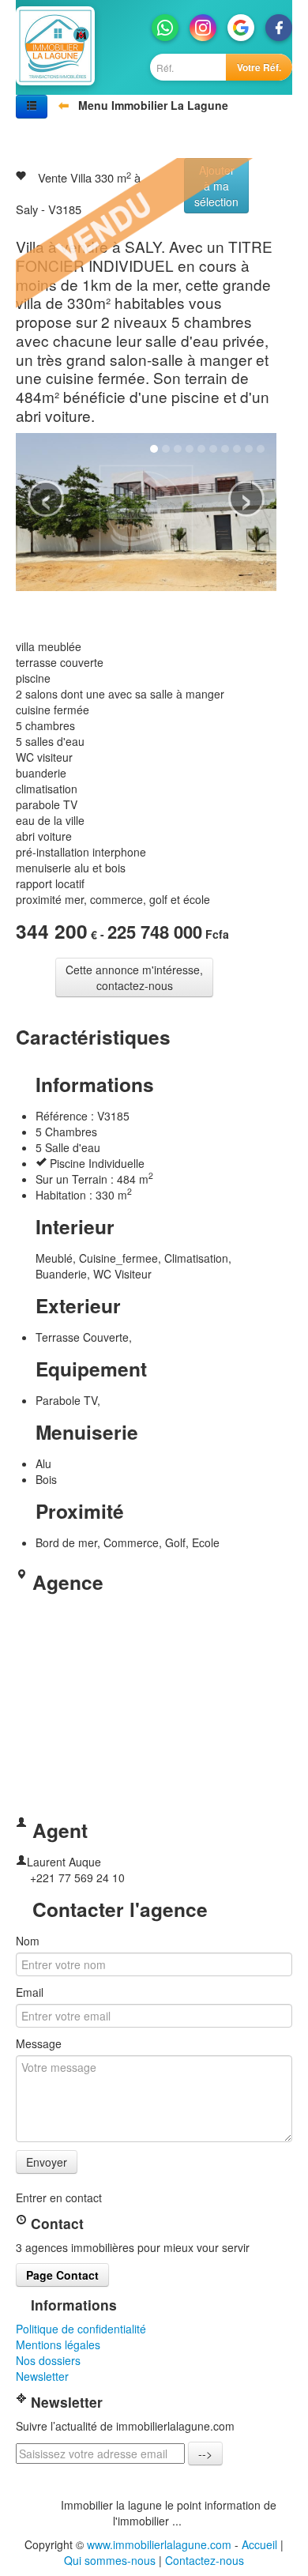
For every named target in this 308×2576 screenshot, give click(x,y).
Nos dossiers (48, 2360)
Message (39, 2043)
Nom (28, 1941)
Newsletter (42, 2376)
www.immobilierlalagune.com (159, 2544)
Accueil (259, 2544)
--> (205, 2454)
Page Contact (62, 2275)
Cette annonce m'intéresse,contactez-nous (134, 977)
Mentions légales (58, 2344)
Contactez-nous (205, 2560)
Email (30, 1992)
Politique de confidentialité (81, 2329)
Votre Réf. (259, 67)
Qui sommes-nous (110, 2560)
